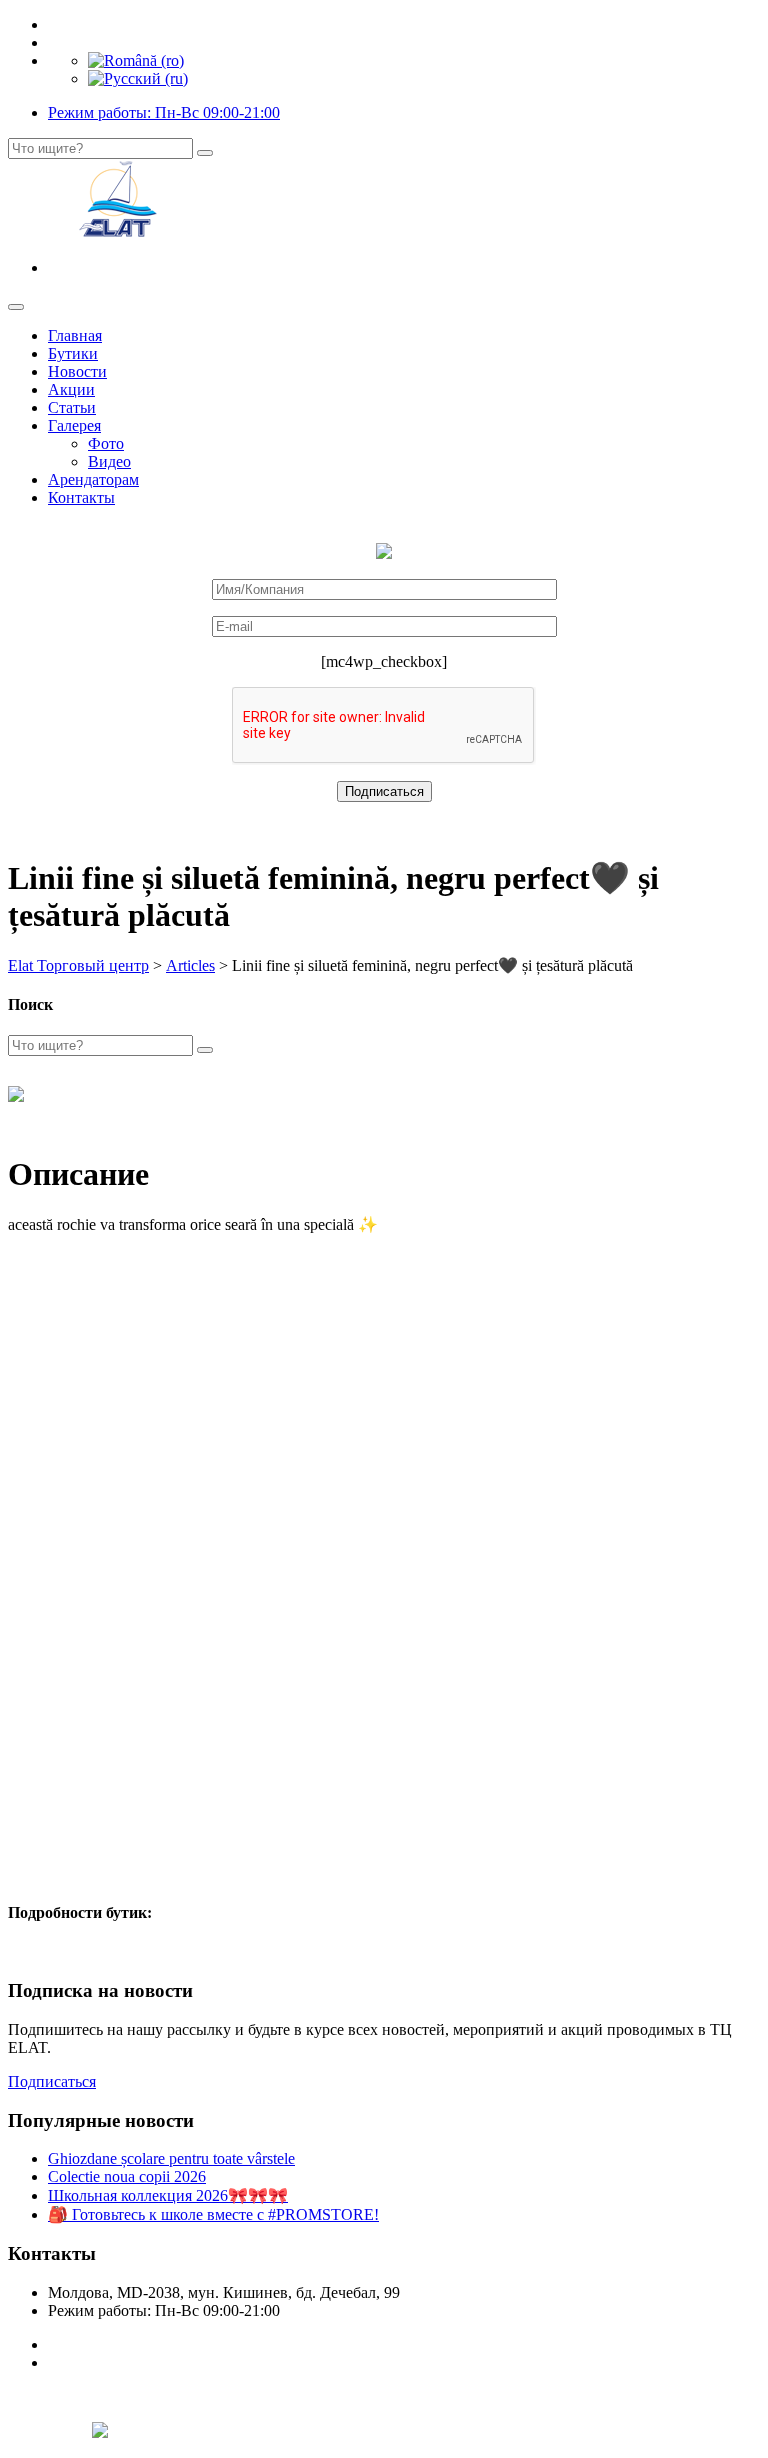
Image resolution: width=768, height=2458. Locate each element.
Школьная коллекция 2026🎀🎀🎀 (168, 2195)
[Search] (205, 153)
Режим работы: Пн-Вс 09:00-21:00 (164, 112)
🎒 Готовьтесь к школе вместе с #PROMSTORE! (213, 2214)
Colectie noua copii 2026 (127, 2176)
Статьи (72, 407)
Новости (77, 371)
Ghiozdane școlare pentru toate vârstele (171, 2158)
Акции (71, 389)
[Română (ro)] (136, 60)
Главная (75, 335)
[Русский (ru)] (138, 78)
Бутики (73, 353)
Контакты (81, 497)
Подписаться (52, 2081)
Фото (106, 443)
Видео (109, 461)
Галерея (74, 425)
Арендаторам (93, 479)
